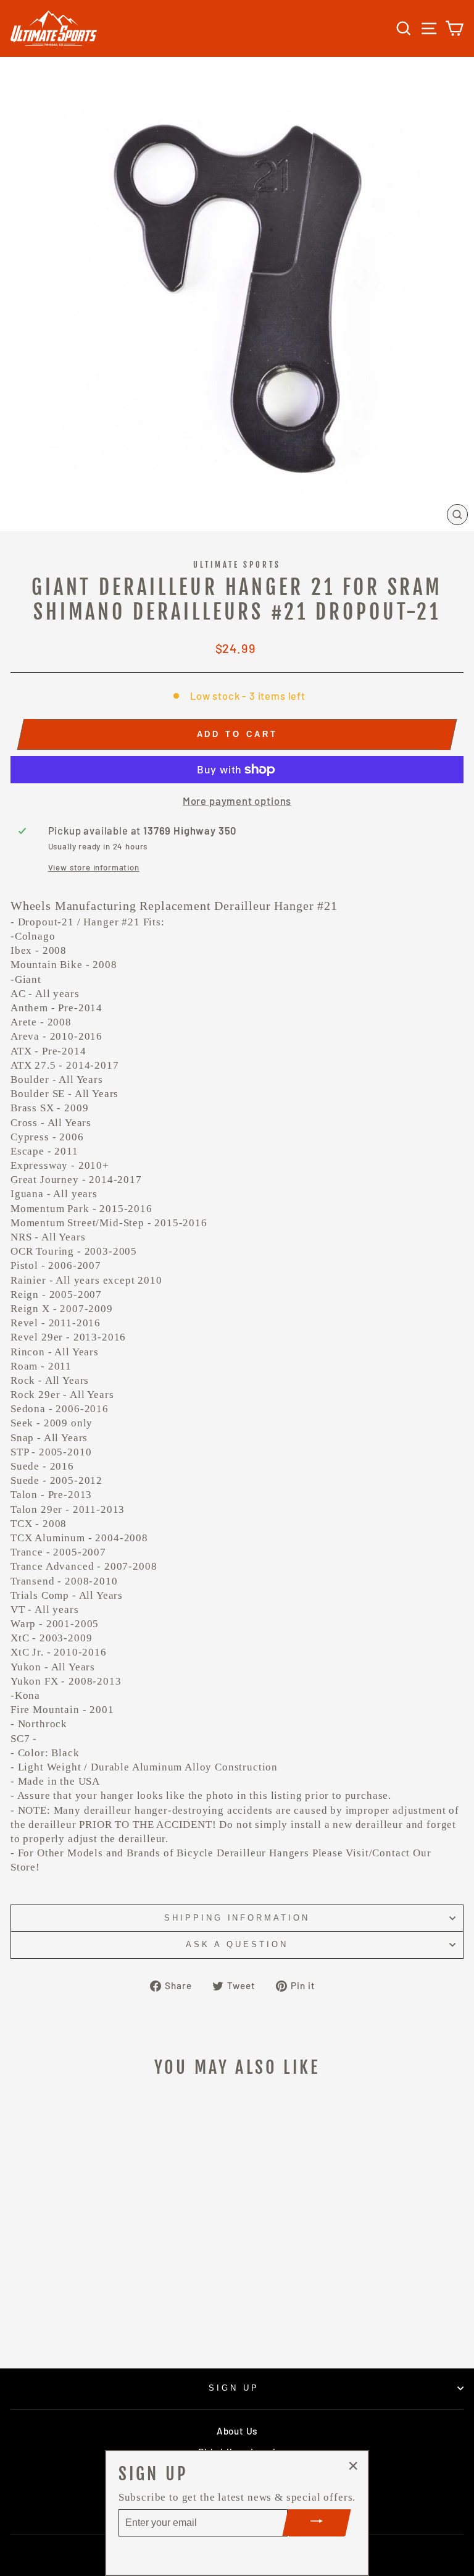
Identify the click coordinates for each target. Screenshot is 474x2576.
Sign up (234, 2388)
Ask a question (237, 1944)
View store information (94, 867)
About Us (237, 2431)
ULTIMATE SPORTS (237, 565)
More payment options (237, 801)
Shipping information (237, 1918)
